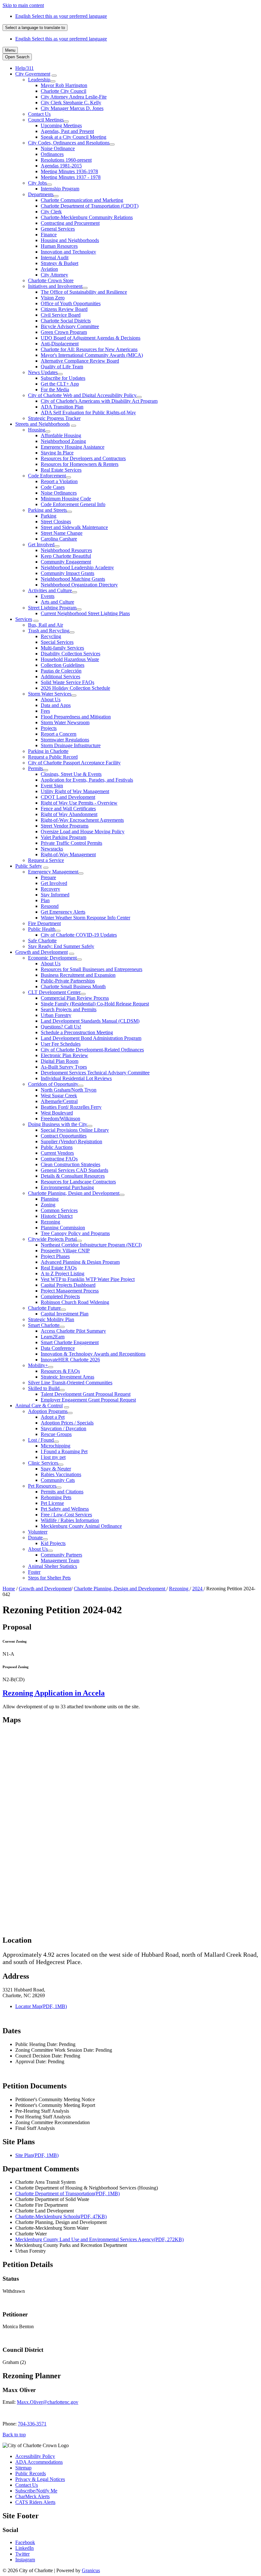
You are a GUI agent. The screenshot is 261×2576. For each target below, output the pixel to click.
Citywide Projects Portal (52, 1239)
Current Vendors (57, 1153)
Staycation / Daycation (63, 1428)
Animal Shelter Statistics (53, 1566)
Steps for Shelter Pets (49, 1578)
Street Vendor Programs (65, 826)
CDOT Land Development (68, 797)
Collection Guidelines (63, 665)
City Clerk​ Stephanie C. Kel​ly (71, 103)
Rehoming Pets (56, 1497)
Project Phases (55, 1256)
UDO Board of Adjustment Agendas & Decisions (91, 338)
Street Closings (56, 522)
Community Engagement (66, 562)
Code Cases (53, 487)
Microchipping (56, 1446)
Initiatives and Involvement (55, 286)
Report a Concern (59, 734)
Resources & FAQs (60, 1371)
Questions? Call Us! (61, 1027)
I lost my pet (53, 1457)
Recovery (50, 889)
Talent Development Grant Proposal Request (86, 1394)
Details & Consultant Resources (73, 1176)
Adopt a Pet (53, 1417)
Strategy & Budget (60, 263)
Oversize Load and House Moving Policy (83, 832)
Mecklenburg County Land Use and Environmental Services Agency (99, 2239)
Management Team (60, 1560)
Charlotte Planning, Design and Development (74, 1193)
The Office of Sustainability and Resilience (84, 292)
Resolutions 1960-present (66, 160)
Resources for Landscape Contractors (78, 1182)
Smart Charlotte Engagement (70, 1342)
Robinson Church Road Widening (75, 1302)
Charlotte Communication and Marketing (82, 200)
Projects (49, 728)
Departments (41, 194)
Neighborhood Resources (66, 550)
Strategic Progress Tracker (54, 418)
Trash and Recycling (49, 631)
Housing (37, 430)
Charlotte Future (44, 1308)
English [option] (61, 39)
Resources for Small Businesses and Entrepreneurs (92, 969)
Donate (35, 1538)
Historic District (57, 1216)
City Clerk (51, 212)
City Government (33, 74)
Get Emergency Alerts (63, 912)
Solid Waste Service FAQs (67, 682)
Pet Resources (42, 1486)
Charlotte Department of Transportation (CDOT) (90, 206)
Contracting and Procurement (70, 223)
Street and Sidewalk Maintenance (74, 527)
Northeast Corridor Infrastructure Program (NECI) (91, 1245)
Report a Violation (59, 481)
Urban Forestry (56, 1015)
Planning (50, 1199)
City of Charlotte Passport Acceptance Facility (74, 763)
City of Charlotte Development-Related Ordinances (92, 1050)
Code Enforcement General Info (73, 504)
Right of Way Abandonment (69, 814)
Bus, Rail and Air (46, 625)
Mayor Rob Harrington (64, 85)
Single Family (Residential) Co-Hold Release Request (95, 1004)
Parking (49, 516)
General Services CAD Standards (74, 1170)
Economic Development (52, 958)
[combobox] (35, 28)
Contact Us (39, 114)
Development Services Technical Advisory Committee (95, 1073)
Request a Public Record (53, 757)
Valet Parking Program (63, 837)
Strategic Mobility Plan (51, 1319)
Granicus (91, 2570)
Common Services (59, 1210)
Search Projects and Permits (69, 1009)
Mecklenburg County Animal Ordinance (81, 1526)
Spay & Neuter (56, 1469)
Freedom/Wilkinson (60, 1119)
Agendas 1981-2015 (61, 166)
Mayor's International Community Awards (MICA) (92, 355)
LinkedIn (25, 2548)
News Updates (43, 372)
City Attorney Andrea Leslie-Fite (74, 97)
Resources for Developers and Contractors (83, 458)
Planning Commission (63, 1228)
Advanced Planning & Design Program (80, 1262)
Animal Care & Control (39, 1406)
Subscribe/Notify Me (36, 2491)
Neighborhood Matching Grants (73, 579)
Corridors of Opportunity (53, 1084)
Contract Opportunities (64, 1136)
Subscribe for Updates (63, 378)
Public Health (42, 929)
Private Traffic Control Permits (71, 843)
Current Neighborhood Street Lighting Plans (85, 613)
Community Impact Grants (67, 573)
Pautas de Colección (61, 671)
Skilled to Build (44, 1388)
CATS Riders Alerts (35, 2502)
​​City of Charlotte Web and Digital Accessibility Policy (82, 395)
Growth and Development (42, 952)
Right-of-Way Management (68, 854)
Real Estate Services (61, 470)
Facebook (25, 2542)
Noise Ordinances (59, 493)
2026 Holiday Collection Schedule (75, 688)
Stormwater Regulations (65, 740)
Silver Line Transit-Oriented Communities (70, 1383)
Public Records (31, 2473)
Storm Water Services (50, 694)
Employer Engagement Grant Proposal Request (88, 1400)
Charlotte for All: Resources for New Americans (89, 349)
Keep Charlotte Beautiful (66, 556)
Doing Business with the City (58, 1124)
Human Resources (59, 246)
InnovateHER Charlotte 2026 (70, 1360)
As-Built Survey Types (64, 1067)
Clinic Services (43, 1463)
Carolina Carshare (59, 539)
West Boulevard (57, 1113)
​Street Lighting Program (52, 608)
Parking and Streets (47, 510)
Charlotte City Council (63, 91)
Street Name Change (62, 533)
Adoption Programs (48, 1411)
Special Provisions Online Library (75, 1130)
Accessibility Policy (35, 2456)
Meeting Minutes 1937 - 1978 (71, 177)
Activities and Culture (50, 590)
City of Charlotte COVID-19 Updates (79, 935)
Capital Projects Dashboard (68, 1285)
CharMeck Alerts (32, 2496)
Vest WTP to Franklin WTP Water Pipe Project (88, 1279)
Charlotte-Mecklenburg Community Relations (87, 217)
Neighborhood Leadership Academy (77, 567)
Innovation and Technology (68, 252)
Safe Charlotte (42, 941)
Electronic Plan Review (64, 1055)
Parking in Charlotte (48, 751)
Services (24, 619)
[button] (130, 2086)
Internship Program (60, 189)
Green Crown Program (64, 332)
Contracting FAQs (59, 1159)
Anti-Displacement (60, 344)
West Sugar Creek (59, 1096)
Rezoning (50, 1222)
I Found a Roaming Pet (64, 1451)
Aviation (49, 269)
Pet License (52, 1503)
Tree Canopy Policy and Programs (75, 1233)
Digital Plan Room (60, 1061)
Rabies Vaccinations (61, 1474)
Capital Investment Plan (65, 1314)
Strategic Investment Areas (67, 1377)
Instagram (25, 2560)
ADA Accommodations (39, 2462)
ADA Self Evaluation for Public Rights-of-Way (88, 412)
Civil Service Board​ (61, 315)
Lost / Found (41, 1440)
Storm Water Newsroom (65, 722)
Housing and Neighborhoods (70, 240)
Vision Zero (53, 298)
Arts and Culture (57, 602)
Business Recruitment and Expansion (78, 975)
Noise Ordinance (58, 148)
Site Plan (37, 2155)
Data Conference (58, 1348)
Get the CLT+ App (60, 384)
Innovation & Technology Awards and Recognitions (93, 1354)
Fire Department (44, 923)
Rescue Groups (56, 1434)
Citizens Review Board (64, 309)
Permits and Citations (62, 1492)
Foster (34, 1572)
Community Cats (58, 1480)
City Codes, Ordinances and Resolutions (69, 143)
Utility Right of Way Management (75, 791)
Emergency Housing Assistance (73, 447)
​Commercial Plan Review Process (75, 998)
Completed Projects (60, 1296)
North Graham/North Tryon (69, 1090)
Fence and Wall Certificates (68, 809)
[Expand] (54, 76)
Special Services (57, 642)
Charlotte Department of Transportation (67, 2193)
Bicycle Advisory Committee (70, 326)
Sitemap (23, 2468)
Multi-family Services (62, 648)
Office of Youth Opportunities (71, 303)
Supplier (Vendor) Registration (71, 1141)
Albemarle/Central (59, 1101)
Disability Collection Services (71, 654)
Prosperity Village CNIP (65, 1251)
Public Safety (29, 866)
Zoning (48, 1205)
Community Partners (61, 1555)
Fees (45, 711)
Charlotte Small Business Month (73, 986)
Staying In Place (57, 453)
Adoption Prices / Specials (67, 1423)
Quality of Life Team (62, 367)
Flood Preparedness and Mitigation (76, 717)
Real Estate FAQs (59, 1268)
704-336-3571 (32, 2424)
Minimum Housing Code (66, 499)
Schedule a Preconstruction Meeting (77, 1032)
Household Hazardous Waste (70, 659)
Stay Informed (55, 895)
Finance (49, 235)
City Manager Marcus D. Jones (72, 108)
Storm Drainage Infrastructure (71, 745)
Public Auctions (57, 1147)
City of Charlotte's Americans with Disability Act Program (99, 401)
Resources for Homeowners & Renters (80, 464)
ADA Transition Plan (62, 407)
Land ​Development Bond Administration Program (91, 1038)
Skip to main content (23, 5)
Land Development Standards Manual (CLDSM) (90, 1021)
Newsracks (52, 849)
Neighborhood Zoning (63, 441)
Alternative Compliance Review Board (80, 361)
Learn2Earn (53, 1337)
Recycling (51, 636)
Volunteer (38, 1532)
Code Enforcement (47, 476)
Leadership (39, 80)
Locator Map (41, 2006)
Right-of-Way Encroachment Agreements (82, 820)
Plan (45, 900)
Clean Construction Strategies (71, 1164)
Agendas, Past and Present (67, 131)
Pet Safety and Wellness (65, 1509)
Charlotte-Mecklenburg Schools (61, 2216)
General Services (58, 229)
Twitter (22, 2554)
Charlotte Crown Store (51, 280)
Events (48, 596)
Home (9, 1589)
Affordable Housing (61, 435)
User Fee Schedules (61, 1044)
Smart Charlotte (44, 1325)
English (61, 16)
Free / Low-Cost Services (66, 1515)
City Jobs (37, 183)
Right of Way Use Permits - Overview (79, 803)
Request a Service (46, 860)
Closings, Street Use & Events (71, 774)
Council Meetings (46, 120)
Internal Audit (55, 258)
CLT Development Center (54, 992)
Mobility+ (38, 1365)
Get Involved (41, 545)
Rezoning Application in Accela (54, 1693)
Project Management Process (70, 1291)
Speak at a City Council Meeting (74, 137)
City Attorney (54, 275)
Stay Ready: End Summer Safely (61, 946)
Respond (50, 906)
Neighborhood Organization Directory (79, 585)
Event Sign (52, 786)
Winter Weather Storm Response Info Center (85, 918)
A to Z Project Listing (63, 1273)
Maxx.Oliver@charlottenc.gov (48, 2402)
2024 (198, 1589)
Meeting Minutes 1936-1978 (69, 171)
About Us (51, 699)
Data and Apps (56, 705)
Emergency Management (53, 872)
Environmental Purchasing (67, 1187)
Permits (35, 768)
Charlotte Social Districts (66, 321)
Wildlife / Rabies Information (70, 1520)
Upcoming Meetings (61, 125)
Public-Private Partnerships (68, 981)
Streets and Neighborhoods (42, 424)
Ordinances (52, 154)
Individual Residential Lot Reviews (76, 1078)
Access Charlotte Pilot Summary (73, 1331)
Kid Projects (53, 1543)
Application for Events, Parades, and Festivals (87, 780)
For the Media (55, 390)
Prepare (48, 877)
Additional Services (60, 677)
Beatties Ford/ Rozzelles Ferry (71, 1107)
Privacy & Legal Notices (40, 2479)
